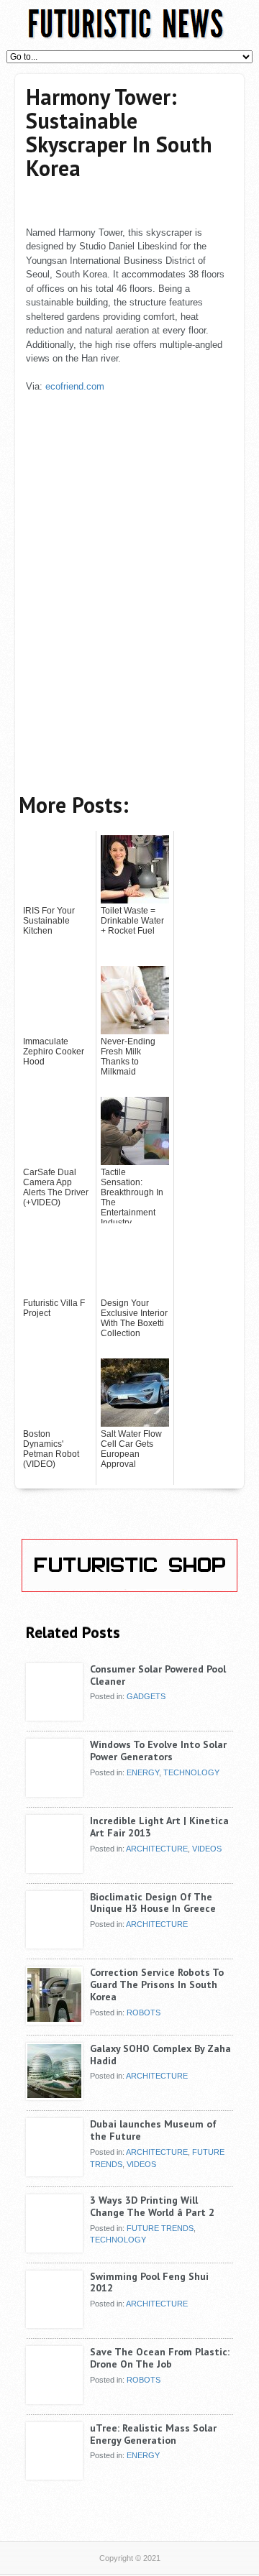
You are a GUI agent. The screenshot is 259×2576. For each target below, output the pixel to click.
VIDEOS (207, 1849)
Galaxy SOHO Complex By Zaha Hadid (160, 2055)
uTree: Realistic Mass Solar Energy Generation (153, 2434)
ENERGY (143, 1772)
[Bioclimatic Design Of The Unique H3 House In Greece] (54, 1943)
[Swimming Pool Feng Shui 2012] (54, 2323)
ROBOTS (144, 2012)
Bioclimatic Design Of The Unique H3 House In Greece (153, 1903)
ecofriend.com (75, 386)
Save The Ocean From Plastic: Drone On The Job (160, 2358)
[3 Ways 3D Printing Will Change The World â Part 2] (54, 2247)
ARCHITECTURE (157, 1849)
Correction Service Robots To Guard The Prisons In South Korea (157, 1984)
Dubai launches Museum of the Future (153, 2130)
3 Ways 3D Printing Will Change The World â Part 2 (152, 2206)
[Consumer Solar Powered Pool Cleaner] (54, 1716)
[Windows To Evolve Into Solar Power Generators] (54, 1791)
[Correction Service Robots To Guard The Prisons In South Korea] (54, 2019)
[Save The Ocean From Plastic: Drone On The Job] (54, 2398)
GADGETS (146, 1696)
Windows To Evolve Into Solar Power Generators (158, 1751)
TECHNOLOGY (191, 1772)
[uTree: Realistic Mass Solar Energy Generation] (54, 2475)
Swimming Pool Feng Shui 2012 (149, 2282)
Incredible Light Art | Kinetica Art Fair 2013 (159, 1827)
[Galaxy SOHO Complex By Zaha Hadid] (54, 2095)
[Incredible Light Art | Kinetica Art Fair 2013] (54, 1867)
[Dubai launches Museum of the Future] (54, 2171)
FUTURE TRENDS (160, 2228)
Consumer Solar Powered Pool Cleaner (158, 1675)
